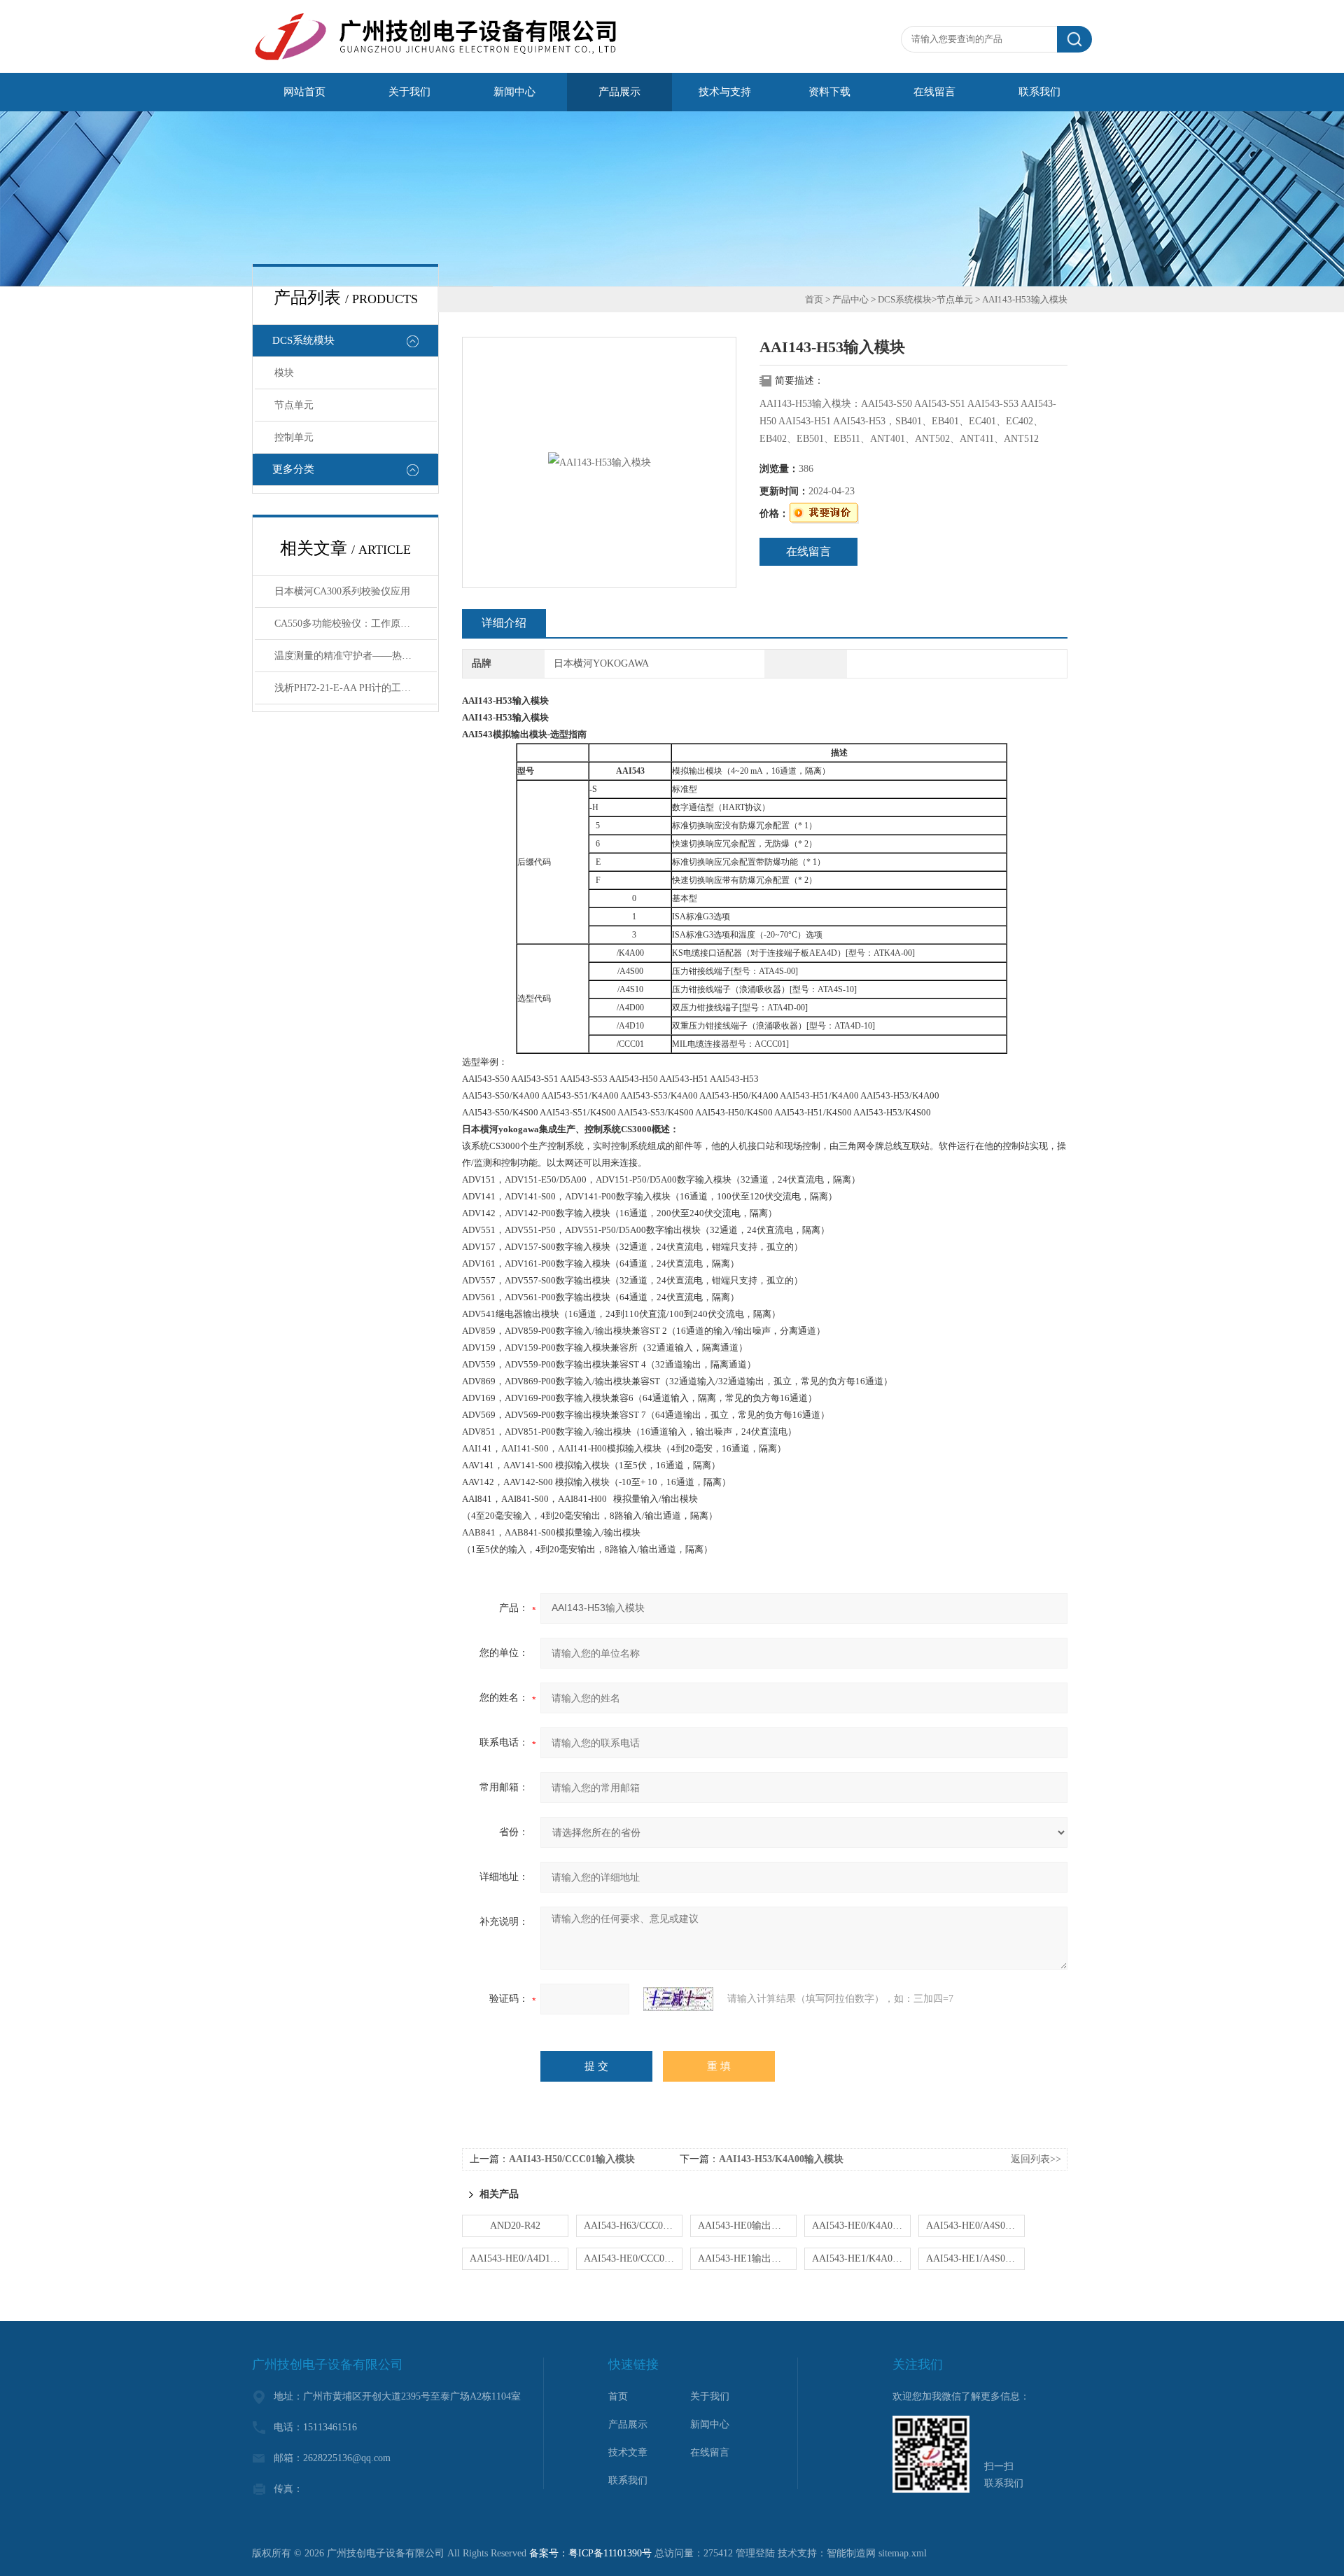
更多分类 (293, 469)
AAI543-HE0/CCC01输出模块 (633, 2258)
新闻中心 (514, 92)
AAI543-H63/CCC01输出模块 (633, 2226)
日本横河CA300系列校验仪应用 (342, 591)
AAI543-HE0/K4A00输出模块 (861, 2226)
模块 (284, 373)
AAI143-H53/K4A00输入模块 (781, 2159)
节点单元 (294, 405)
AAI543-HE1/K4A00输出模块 (861, 2258)
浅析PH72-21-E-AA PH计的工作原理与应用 (356, 688)
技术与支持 (725, 92)
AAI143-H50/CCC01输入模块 (572, 2159)
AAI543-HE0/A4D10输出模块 (519, 2258)
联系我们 (1039, 92)
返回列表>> (1036, 2159)
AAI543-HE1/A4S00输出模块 (975, 2258)
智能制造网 (851, 2553)
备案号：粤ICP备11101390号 (590, 2553)
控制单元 (294, 437)
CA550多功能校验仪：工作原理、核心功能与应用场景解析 (356, 624)
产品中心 (850, 299)
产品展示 (619, 92)
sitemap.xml (903, 2553)
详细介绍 (504, 623)
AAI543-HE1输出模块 (744, 2258)
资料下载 (829, 92)
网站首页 (304, 92)
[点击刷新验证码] (678, 1999)
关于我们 (409, 92)
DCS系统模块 (303, 340)
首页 (814, 299)
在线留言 (934, 92)
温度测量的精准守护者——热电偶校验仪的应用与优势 (356, 656)
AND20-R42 (515, 2226)
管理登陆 (755, 2553)
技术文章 (628, 2452)
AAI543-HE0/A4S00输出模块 (975, 2226)
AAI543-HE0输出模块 (744, 2226)
